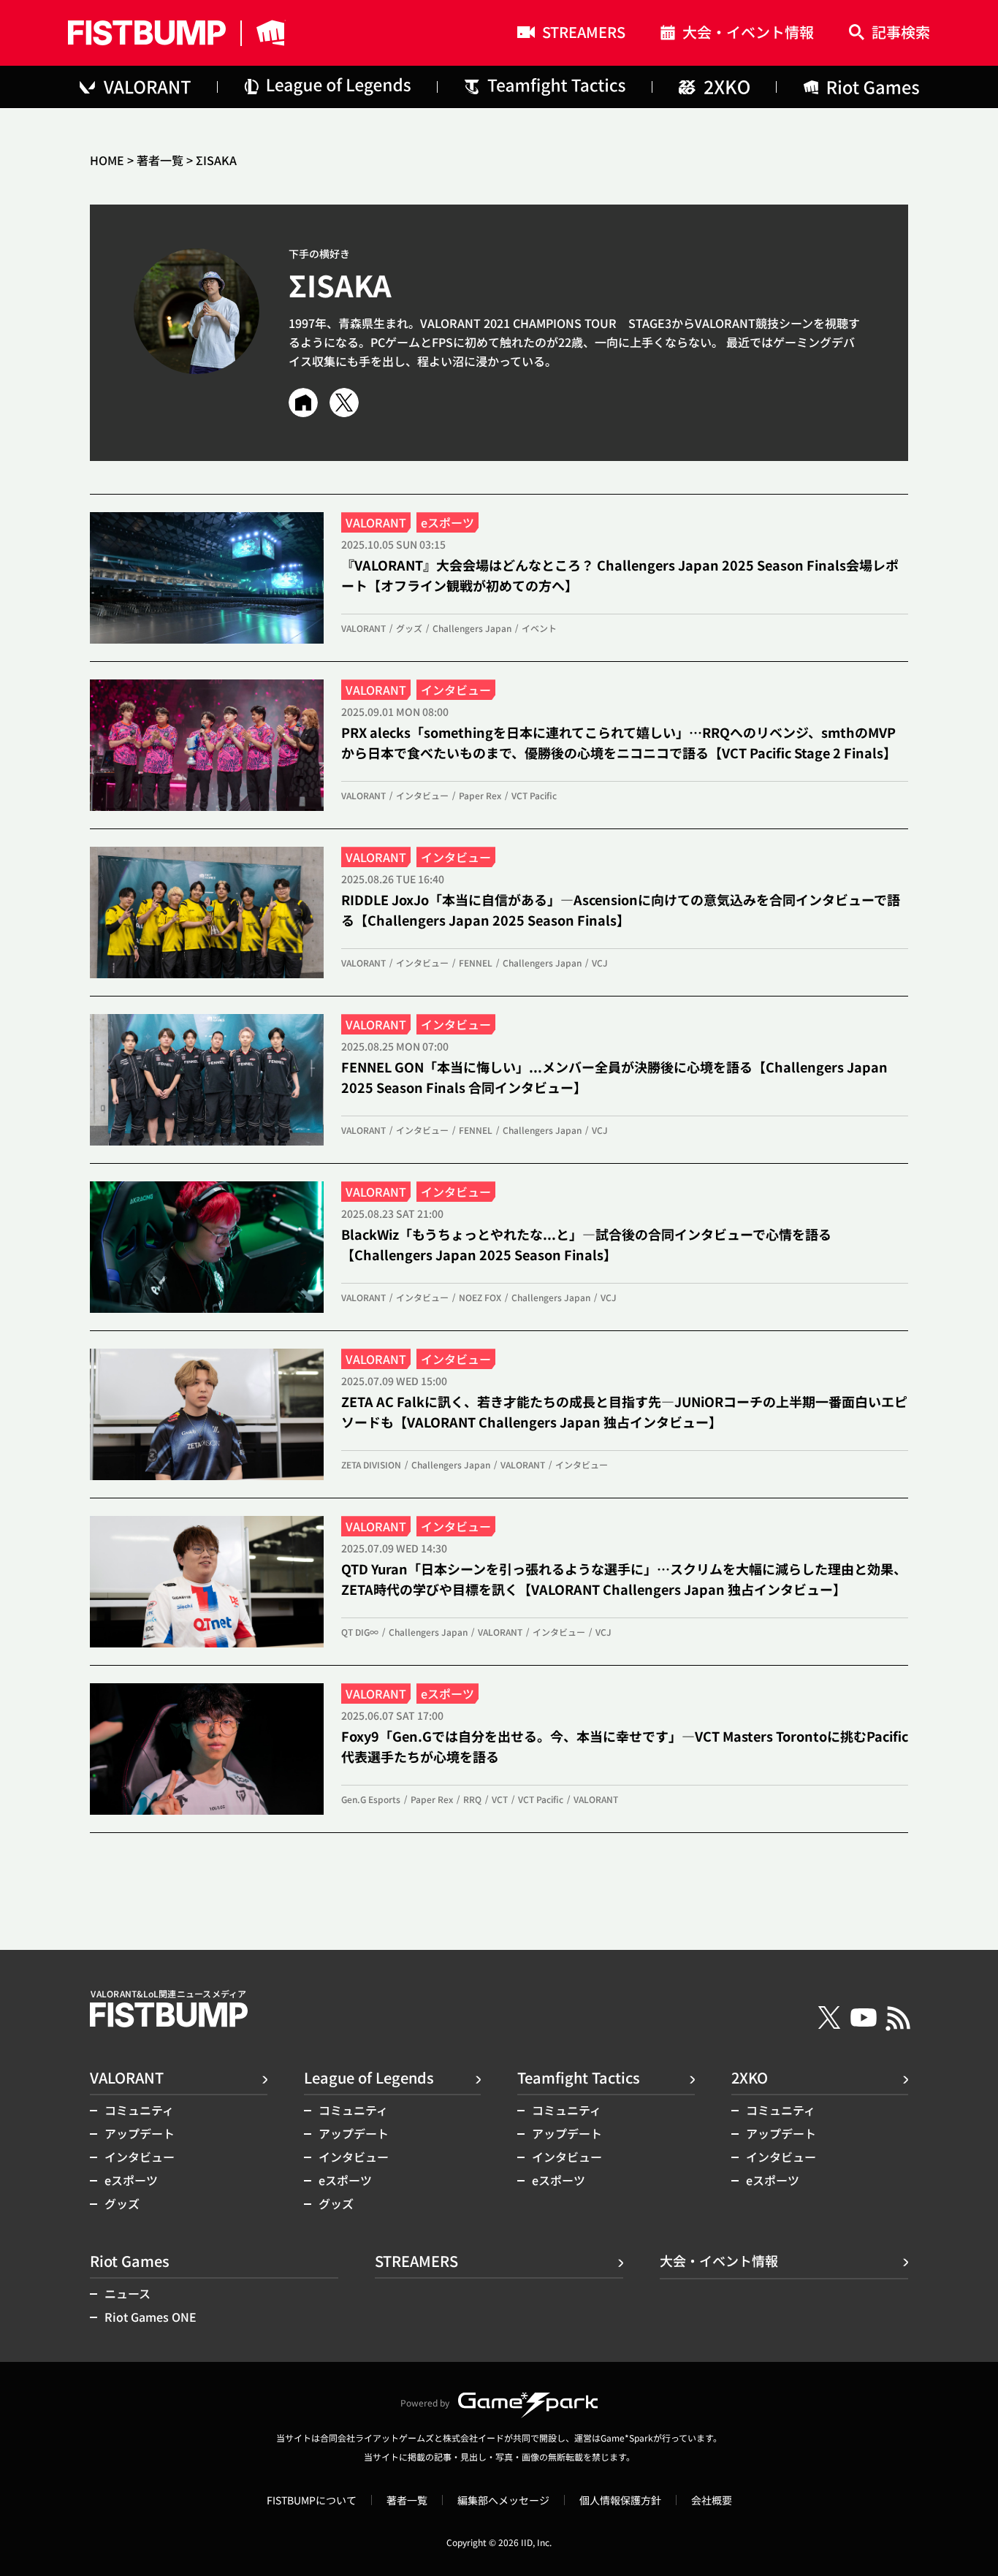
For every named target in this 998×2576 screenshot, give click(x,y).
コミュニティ (139, 2110)
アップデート (140, 2133)
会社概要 (712, 2500)
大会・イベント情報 (748, 34)
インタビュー (140, 2157)
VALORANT (127, 2077)
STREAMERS (584, 34)
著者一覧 (160, 160)
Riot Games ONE (151, 2317)
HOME (107, 160)
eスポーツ (131, 2180)
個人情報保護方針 (620, 2500)
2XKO (750, 2077)
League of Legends (369, 2077)
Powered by (425, 2402)
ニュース (127, 2293)
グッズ (122, 2203)
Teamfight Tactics (579, 2077)
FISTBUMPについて (312, 2500)
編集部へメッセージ (503, 2500)
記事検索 (901, 33)
